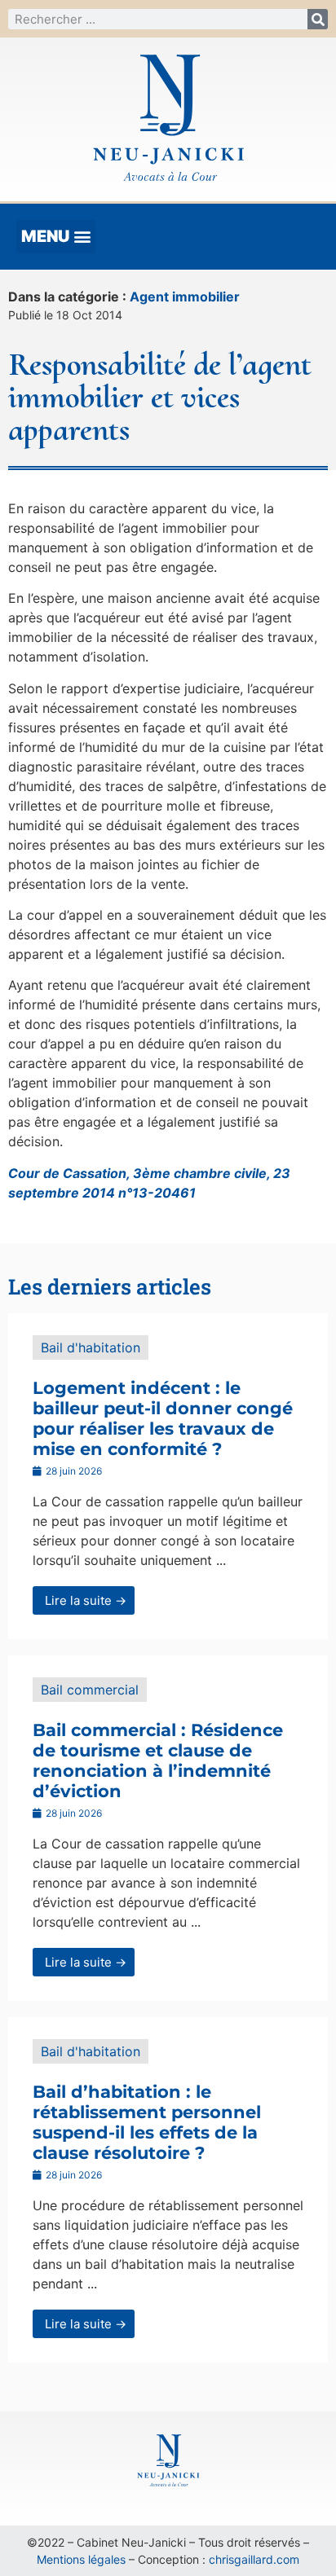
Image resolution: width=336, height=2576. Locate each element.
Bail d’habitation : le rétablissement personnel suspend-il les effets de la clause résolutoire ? (147, 2123)
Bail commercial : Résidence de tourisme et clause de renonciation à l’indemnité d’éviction (158, 1761)
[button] (56, 237)
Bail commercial (90, 1690)
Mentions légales (81, 2559)
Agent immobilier (185, 297)
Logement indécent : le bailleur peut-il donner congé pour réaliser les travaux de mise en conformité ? (163, 1419)
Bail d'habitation (91, 1347)
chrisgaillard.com (254, 2559)
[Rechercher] (318, 19)
